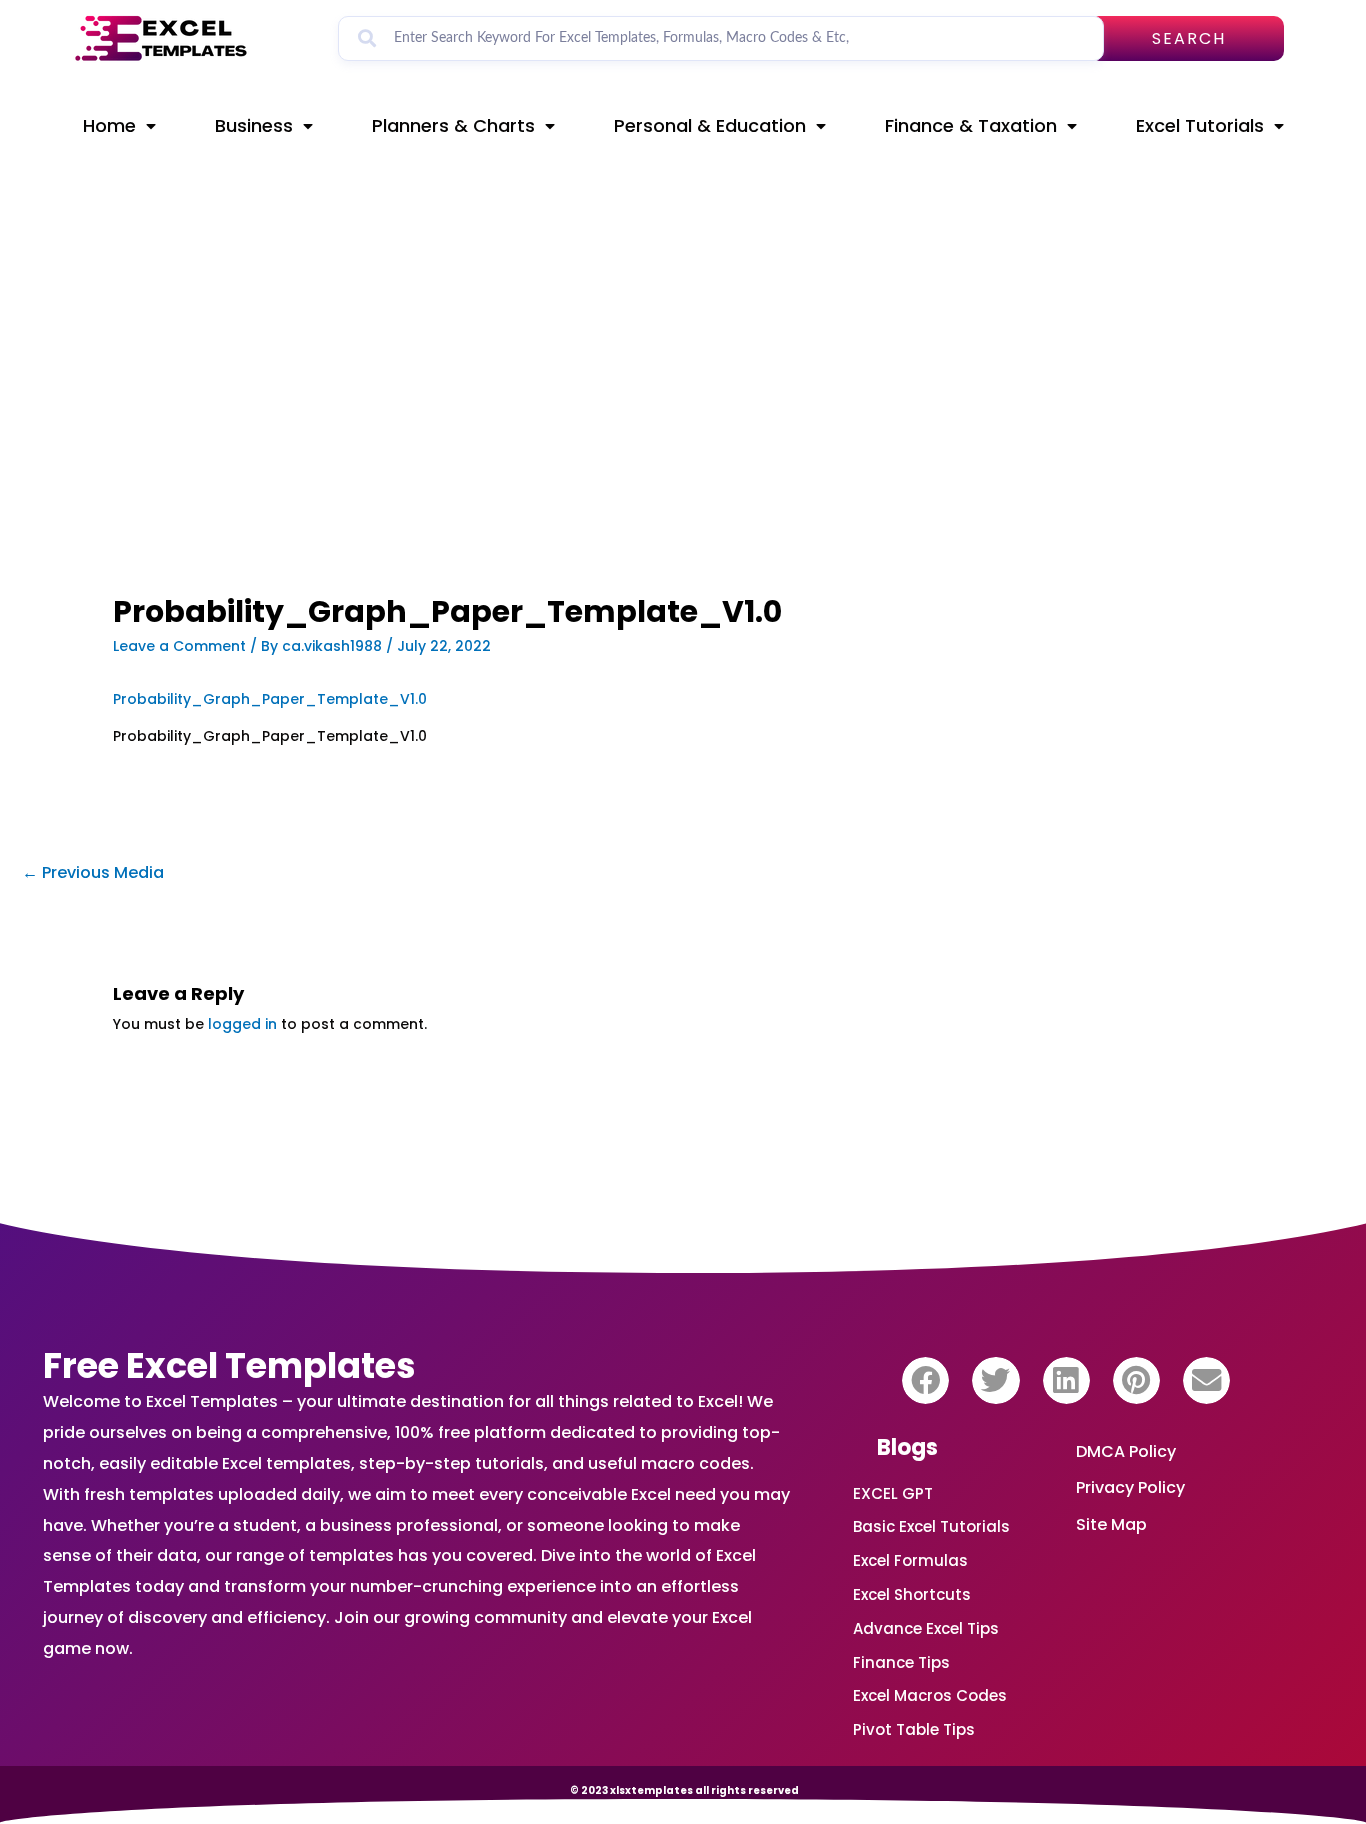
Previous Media (93, 872)
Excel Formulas (910, 1560)
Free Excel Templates (229, 1365)
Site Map (1111, 1524)
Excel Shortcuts (912, 1594)
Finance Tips (901, 1662)
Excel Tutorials (1200, 125)
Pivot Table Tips (914, 1729)
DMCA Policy (1126, 1451)
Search (1189, 38)
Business (254, 125)
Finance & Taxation (971, 125)
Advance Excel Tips (926, 1628)
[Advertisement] (484, 447)
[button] (925, 1380)
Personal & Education (710, 125)
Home (109, 125)
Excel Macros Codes (930, 1695)
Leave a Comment (179, 646)
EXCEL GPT (893, 1493)
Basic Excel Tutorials (931, 1526)
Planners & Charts (453, 125)
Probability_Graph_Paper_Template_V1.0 (270, 699)
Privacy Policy (1130, 1487)
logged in (242, 1024)
